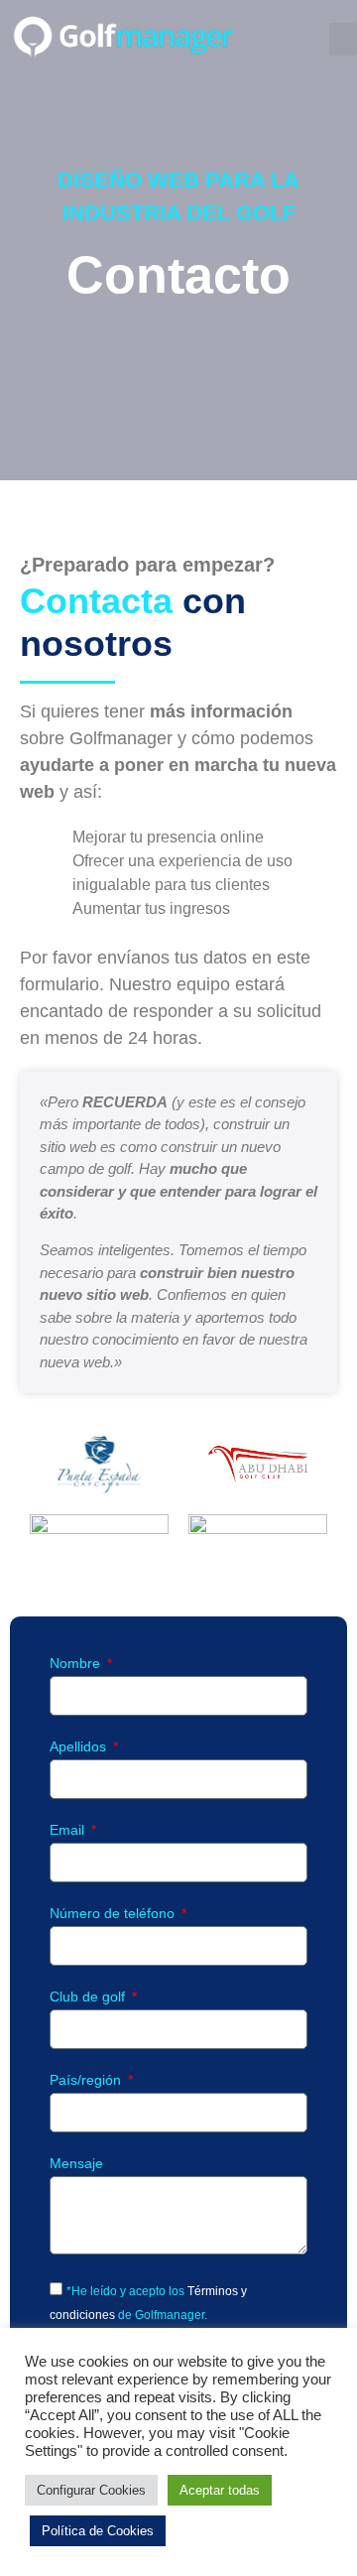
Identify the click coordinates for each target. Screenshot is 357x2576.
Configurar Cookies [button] (91, 2490)
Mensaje (76, 2164)
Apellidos (80, 1747)
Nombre (77, 1664)
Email (69, 1830)
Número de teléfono (114, 1914)
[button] (343, 39)
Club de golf (89, 1997)
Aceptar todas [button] (220, 2490)
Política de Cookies (98, 2531)
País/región (87, 2080)
